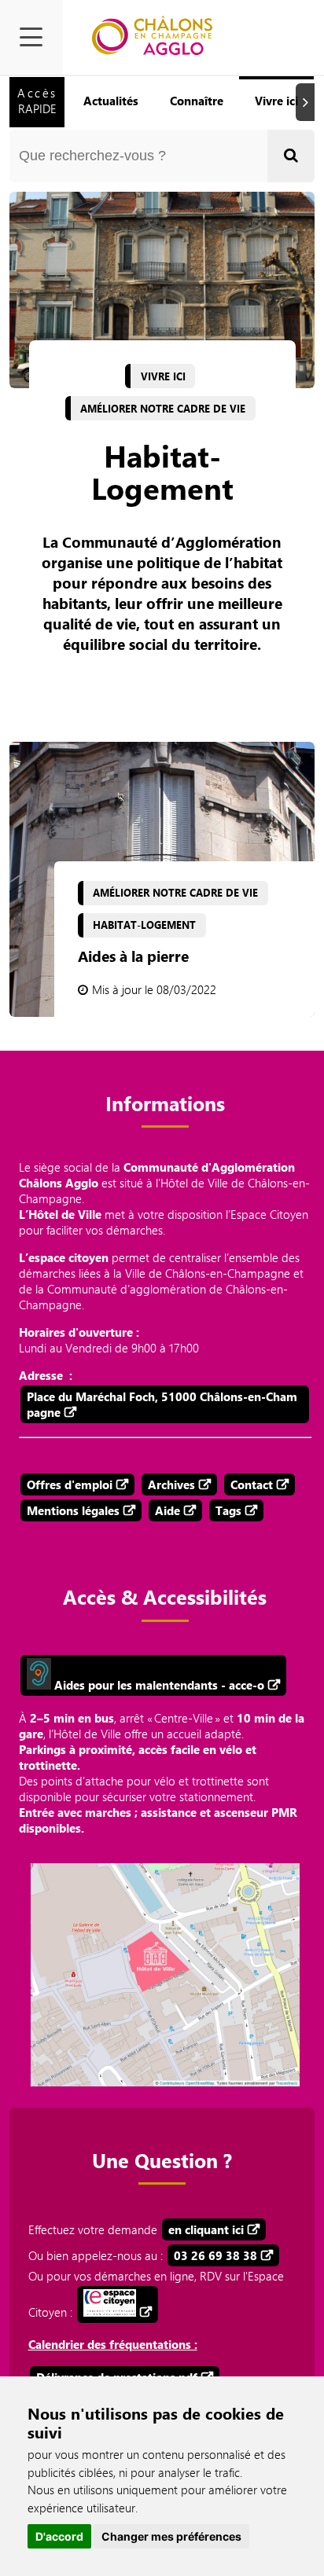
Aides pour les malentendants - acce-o (158, 1685)
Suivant (307, 102)
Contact (252, 1484)
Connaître (197, 101)
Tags (228, 1510)
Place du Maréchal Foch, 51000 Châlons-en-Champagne (162, 1404)
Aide (168, 1510)
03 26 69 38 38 (215, 2255)
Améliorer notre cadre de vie (163, 409)
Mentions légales (73, 1510)
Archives (171, 1484)
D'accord (59, 2536)
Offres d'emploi (70, 1484)
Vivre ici (276, 101)
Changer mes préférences (171, 2536)
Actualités (111, 101)
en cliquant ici (206, 2229)
